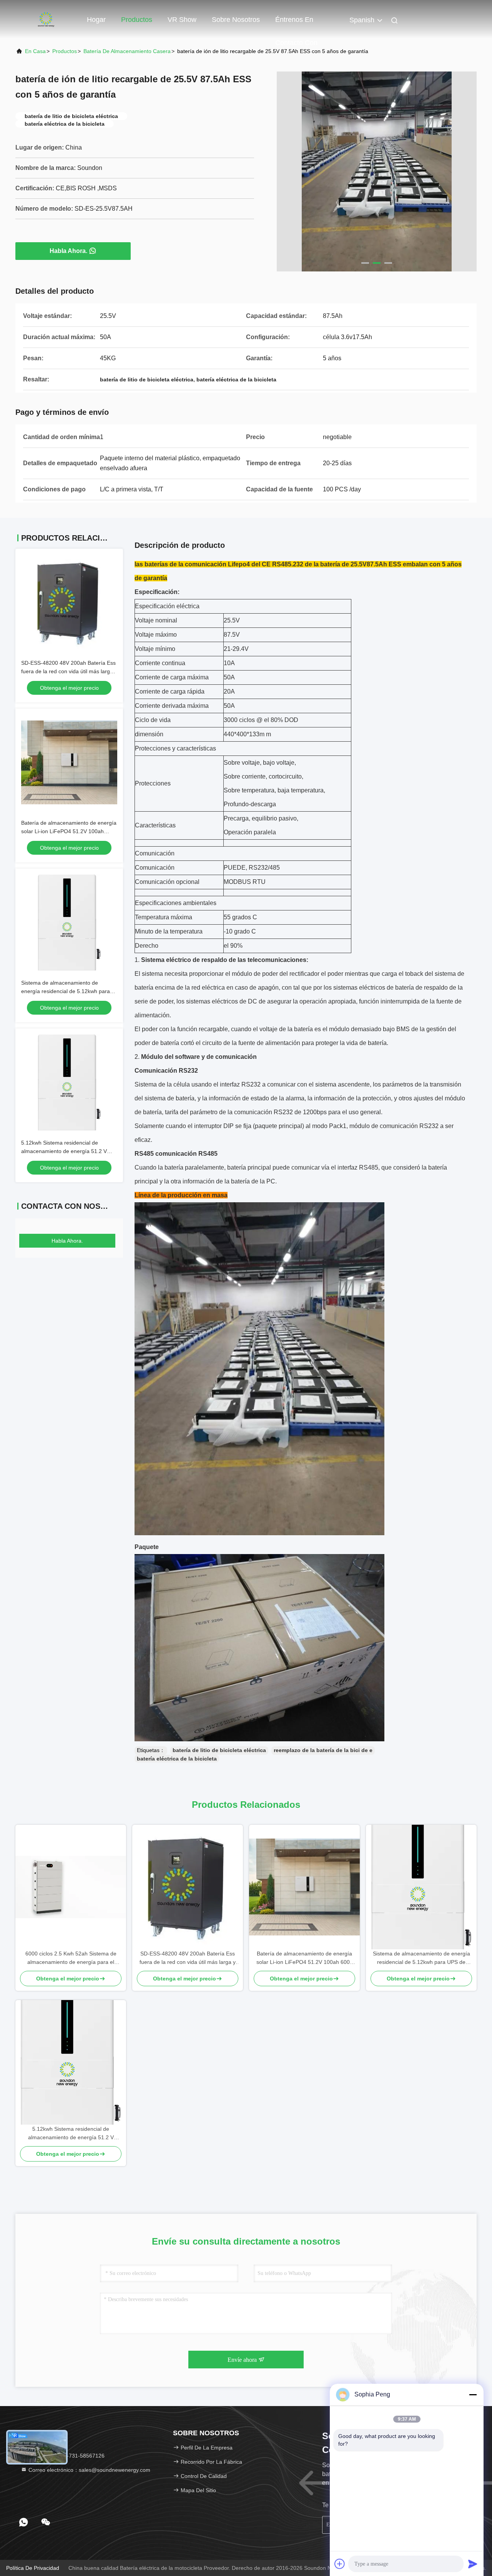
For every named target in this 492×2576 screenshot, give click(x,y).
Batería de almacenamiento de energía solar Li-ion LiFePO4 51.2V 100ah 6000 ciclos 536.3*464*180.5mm (69, 831)
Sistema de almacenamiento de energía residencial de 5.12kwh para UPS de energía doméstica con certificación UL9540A (421, 1958)
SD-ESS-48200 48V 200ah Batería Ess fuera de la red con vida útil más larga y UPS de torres (69, 671)
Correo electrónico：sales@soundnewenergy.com (89, 2470)
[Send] (473, 2564)
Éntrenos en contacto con (296, 23)
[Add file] (340, 2564)
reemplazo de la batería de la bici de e (323, 1750)
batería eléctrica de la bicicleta (177, 1759)
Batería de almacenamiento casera (127, 51)
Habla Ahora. (68, 251)
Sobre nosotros (236, 20)
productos (65, 51)
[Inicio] (46, 19)
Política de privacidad (33, 2568)
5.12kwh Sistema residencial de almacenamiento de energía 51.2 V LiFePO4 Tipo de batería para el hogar (68, 1151)
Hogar (96, 20)
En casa (35, 51)
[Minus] (473, 2395)
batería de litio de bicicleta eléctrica (219, 1750)
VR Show (182, 20)
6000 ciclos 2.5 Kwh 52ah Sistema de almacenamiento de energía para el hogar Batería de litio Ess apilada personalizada (71, 1958)
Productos (137, 20)
